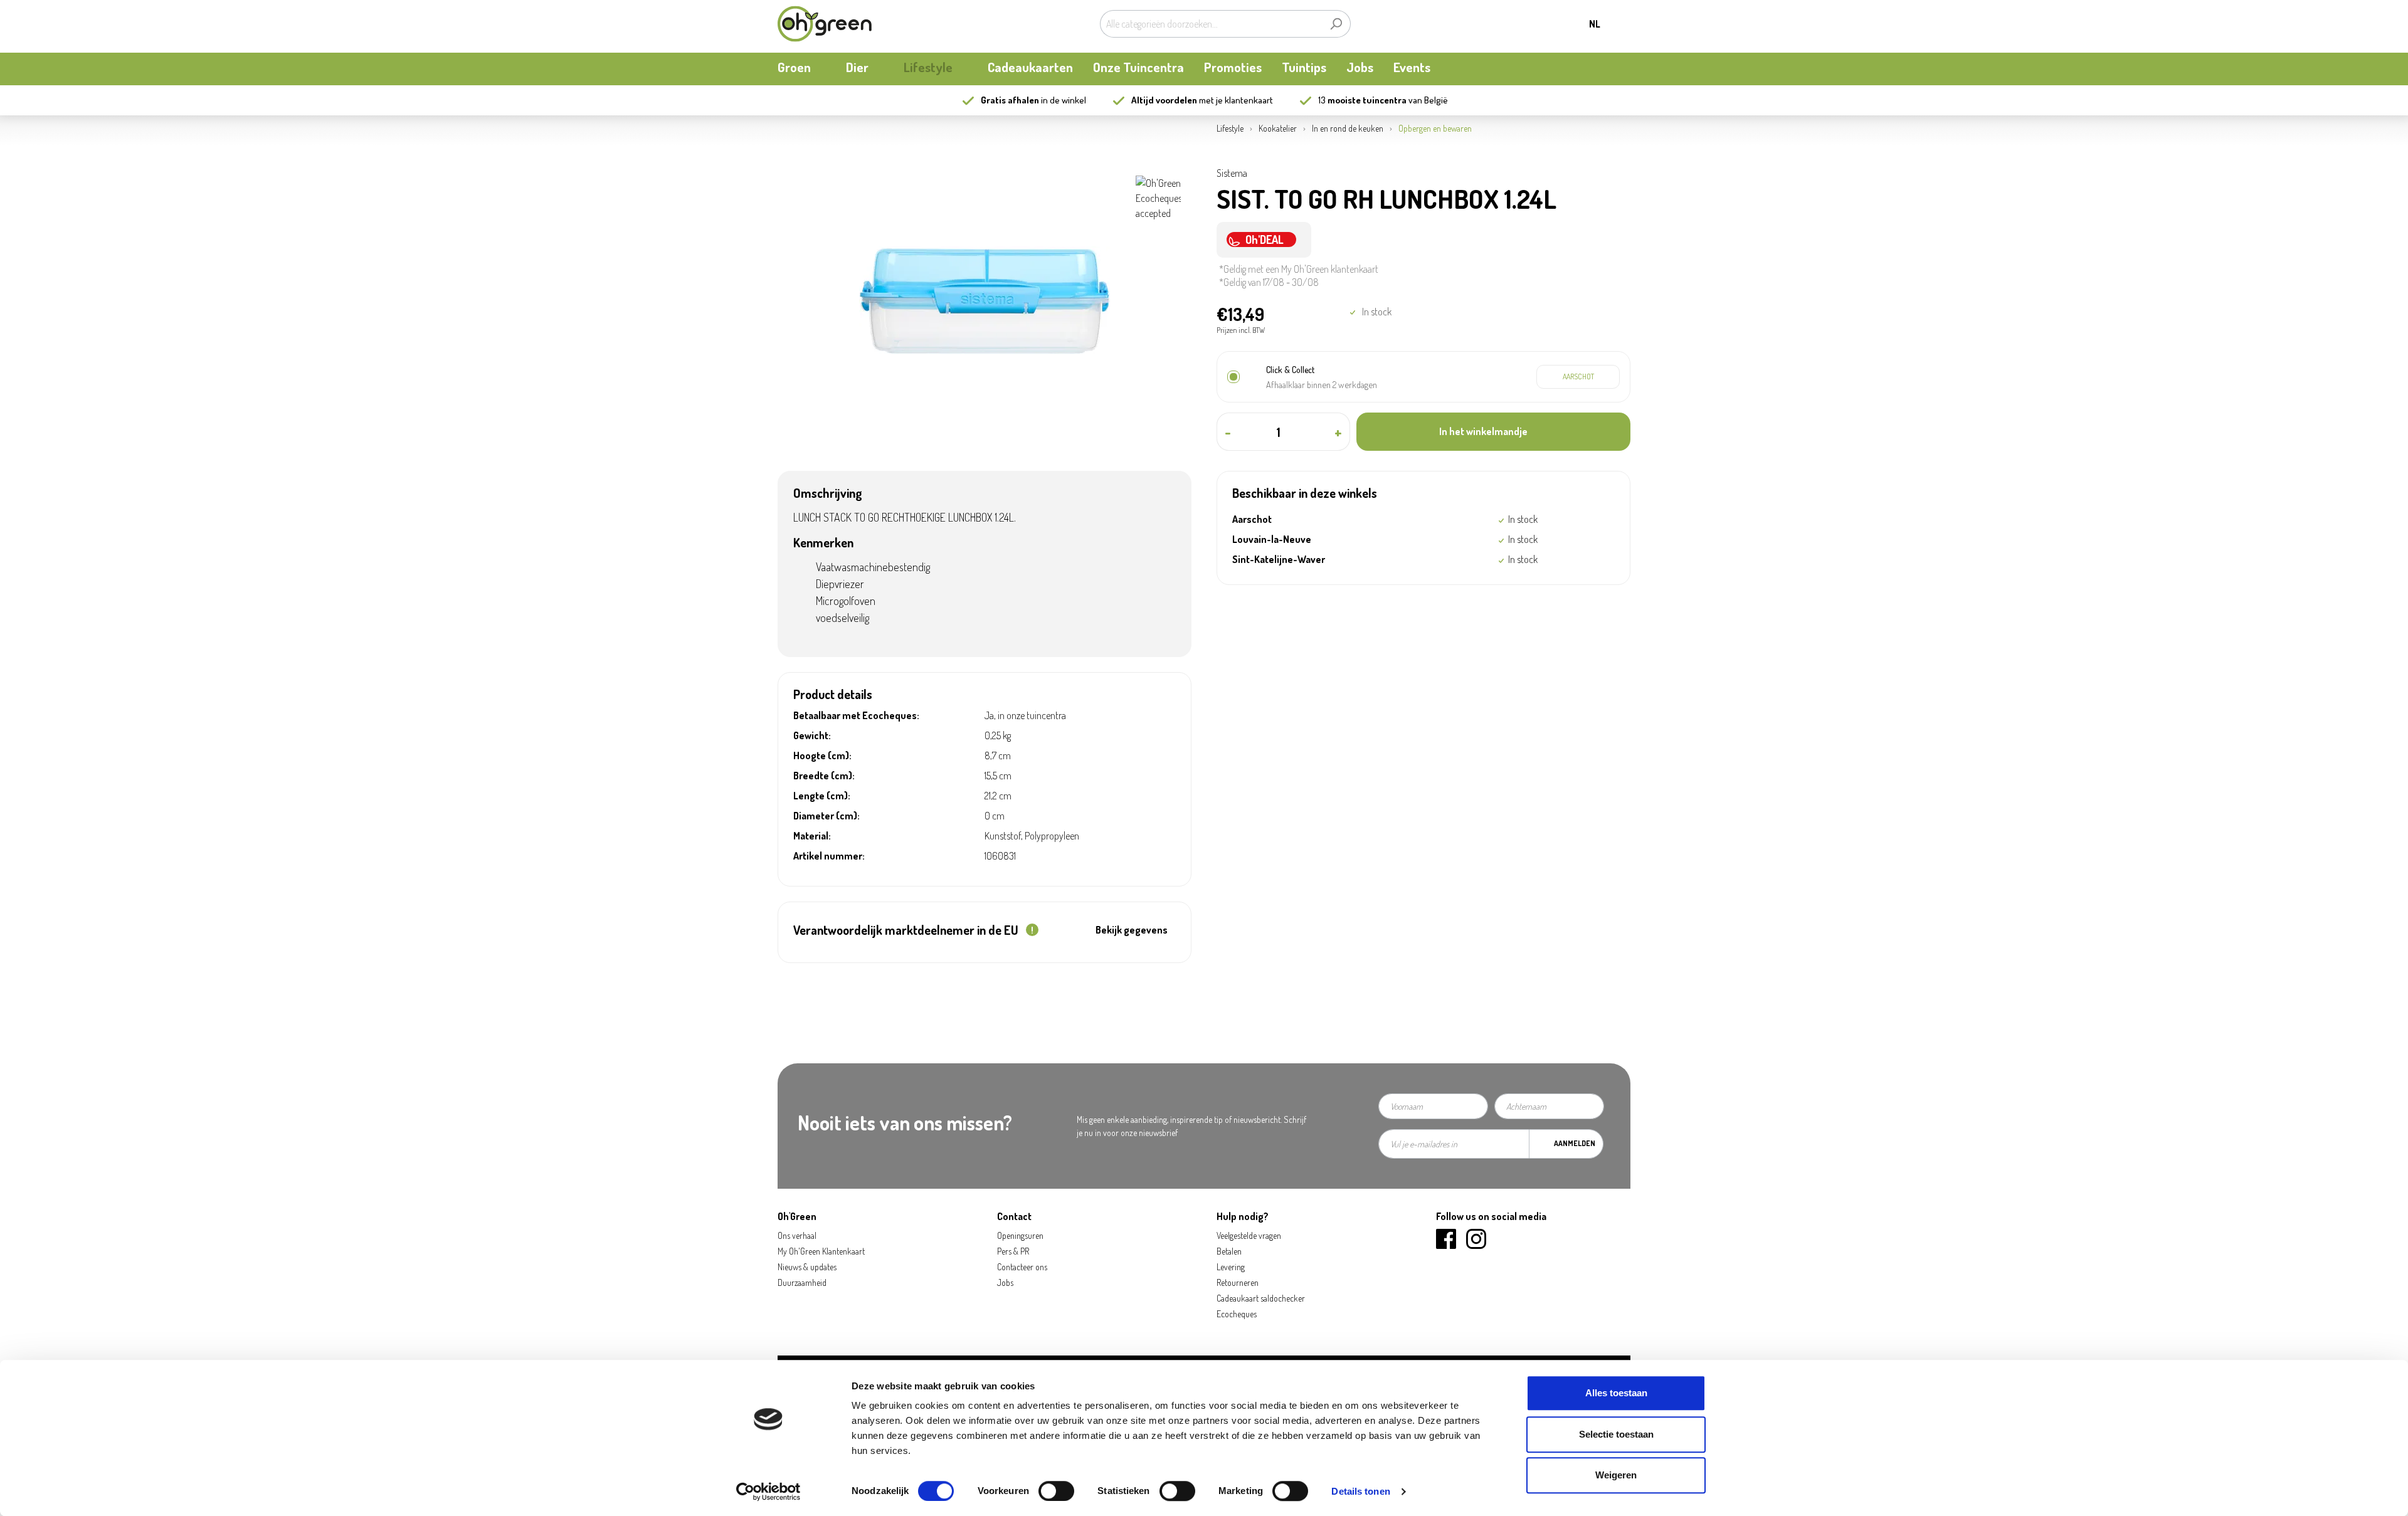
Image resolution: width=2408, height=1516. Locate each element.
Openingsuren (1020, 1235)
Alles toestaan (1616, 1393)
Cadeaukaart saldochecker (1261, 1298)
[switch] (1056, 1491)
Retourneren (1238, 1282)
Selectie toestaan (1616, 1434)
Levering (1231, 1267)
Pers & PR (1013, 1251)
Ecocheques (1237, 1314)
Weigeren (1616, 1475)
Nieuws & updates (807, 1267)
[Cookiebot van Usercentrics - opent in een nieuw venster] (768, 1492)
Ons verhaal (797, 1235)
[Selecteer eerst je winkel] (1578, 377)
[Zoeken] (1336, 24)
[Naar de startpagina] (825, 24)
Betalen (1229, 1251)
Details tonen (1360, 1491)
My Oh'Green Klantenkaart (821, 1251)
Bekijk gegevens (1132, 930)
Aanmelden (1575, 1143)
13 (1362, 100)
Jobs (1005, 1282)
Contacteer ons (1022, 1267)
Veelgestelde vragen (1249, 1235)
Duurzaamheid (802, 1282)
